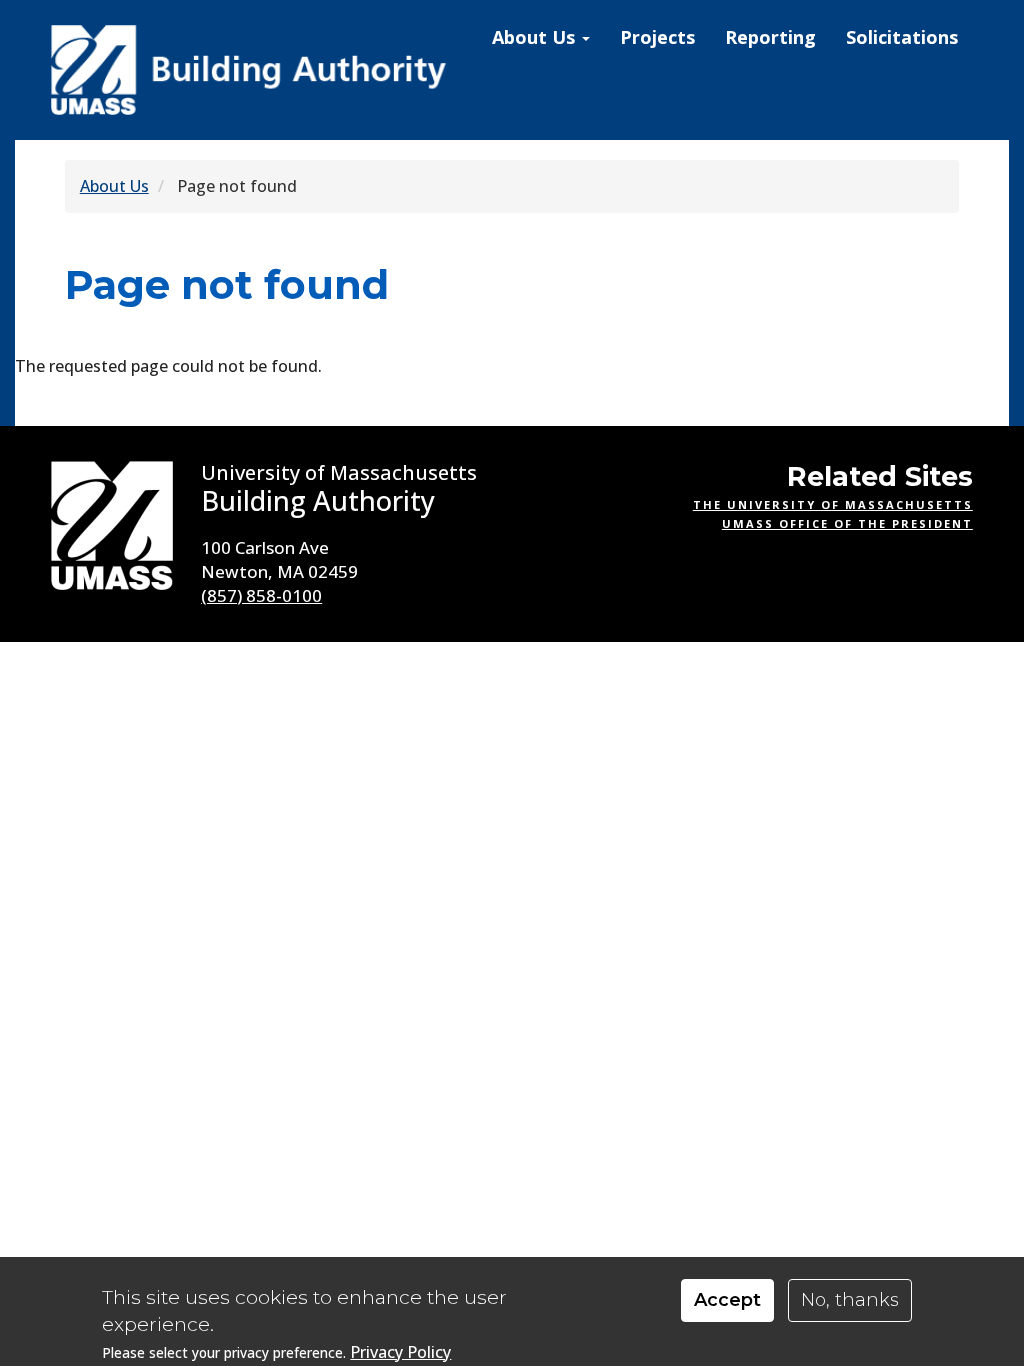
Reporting (770, 37)
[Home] (251, 70)
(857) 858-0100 (261, 595)
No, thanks (850, 1300)
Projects (657, 37)
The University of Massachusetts (833, 504)
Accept (727, 1300)
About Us (536, 37)
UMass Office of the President (847, 523)
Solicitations (902, 37)
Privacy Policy (400, 1352)
